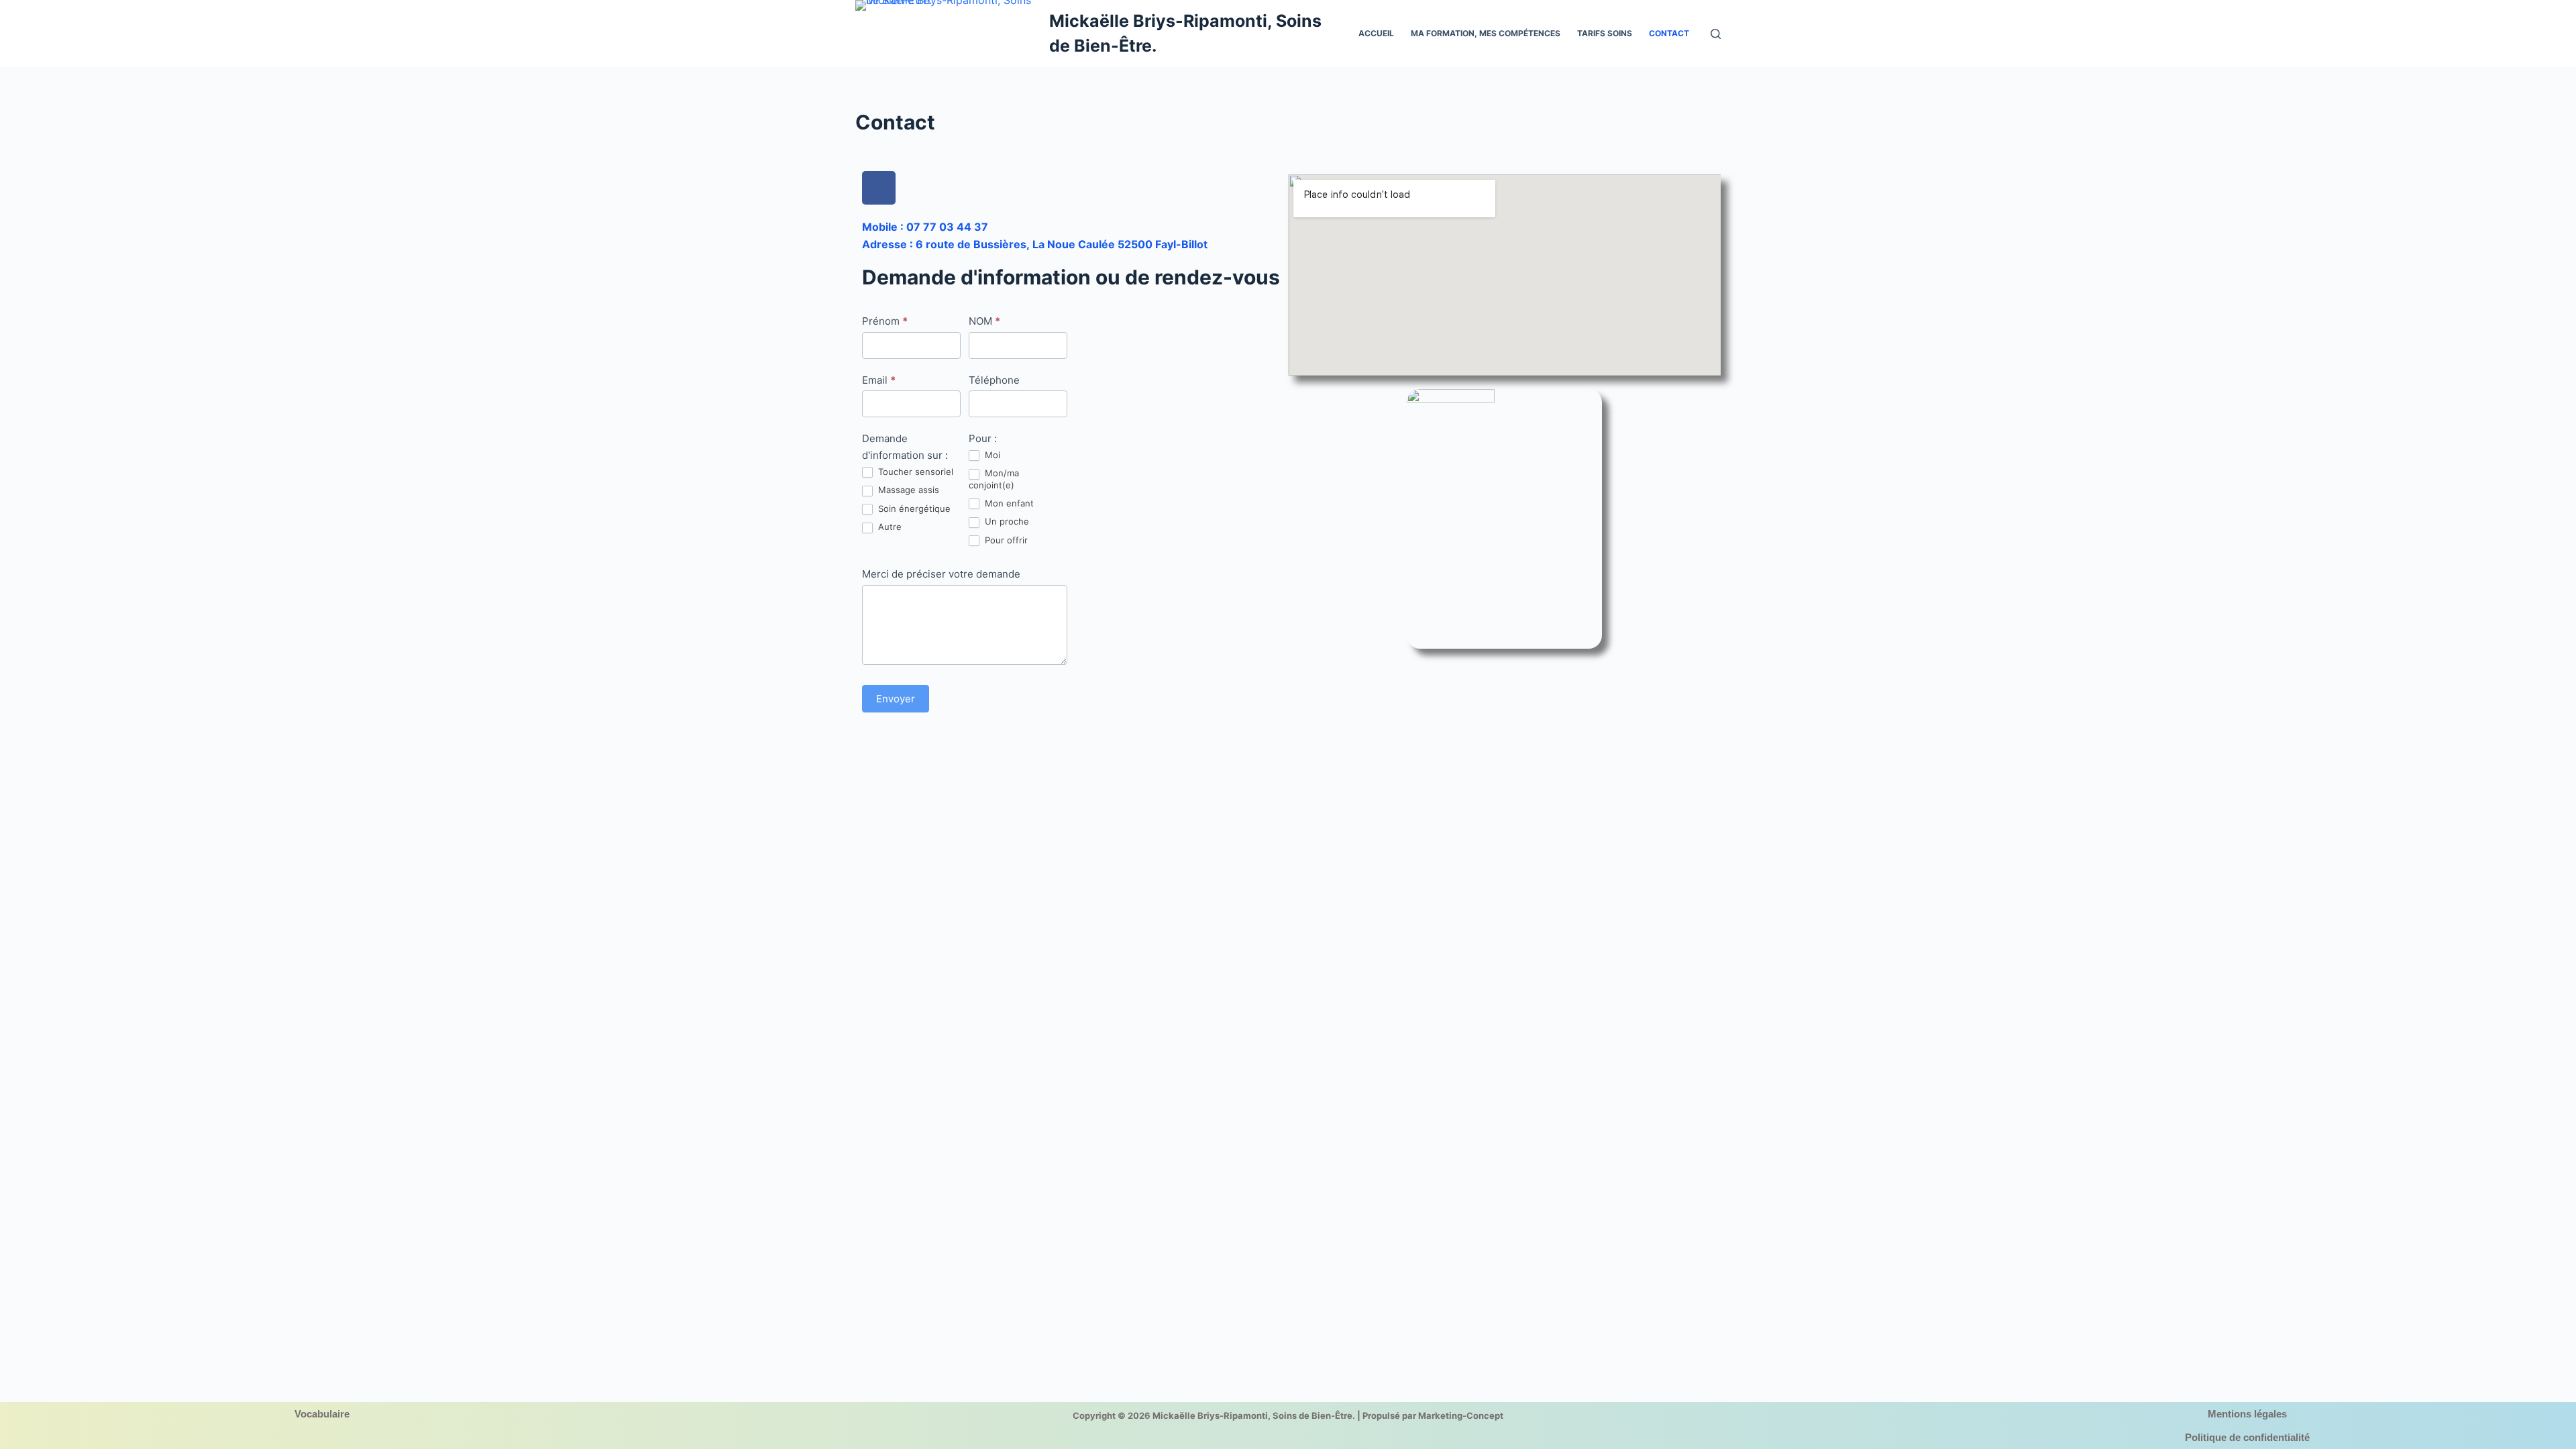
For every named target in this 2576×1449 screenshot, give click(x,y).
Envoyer (896, 699)
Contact (1669, 33)
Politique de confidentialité (2247, 1437)
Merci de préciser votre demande (941, 574)
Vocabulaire (322, 1414)
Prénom (885, 321)
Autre (889, 527)
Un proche (1006, 521)
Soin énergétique (913, 508)
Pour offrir (1005, 540)
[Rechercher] (1716, 34)
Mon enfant (1008, 503)
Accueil (1376, 33)
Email (879, 380)
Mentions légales (2247, 1414)
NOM (984, 321)
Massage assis (907, 490)
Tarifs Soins (1605, 33)
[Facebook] (879, 188)
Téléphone (994, 380)
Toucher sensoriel (914, 472)
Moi (991, 455)
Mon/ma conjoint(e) (994, 479)
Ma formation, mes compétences (1486, 33)
